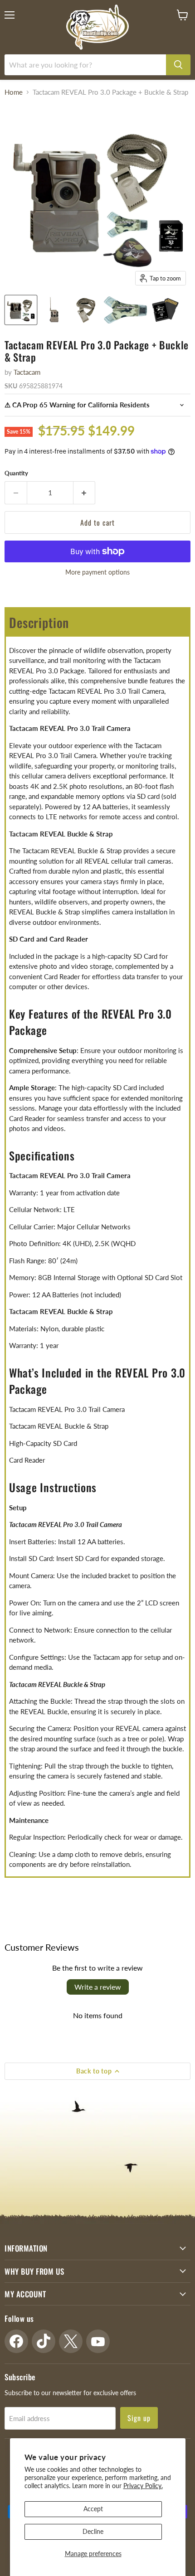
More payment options (97, 572)
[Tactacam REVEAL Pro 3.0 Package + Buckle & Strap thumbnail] (21, 310)
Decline (93, 2531)
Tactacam (27, 372)
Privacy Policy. (143, 2486)
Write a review (98, 1987)
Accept (93, 2509)
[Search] (178, 65)
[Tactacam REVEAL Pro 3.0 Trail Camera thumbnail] (54, 310)
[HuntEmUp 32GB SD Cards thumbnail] (165, 310)
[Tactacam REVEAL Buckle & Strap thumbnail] (86, 310)
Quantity (16, 473)
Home (14, 92)
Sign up (139, 2418)
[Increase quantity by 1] (85, 493)
